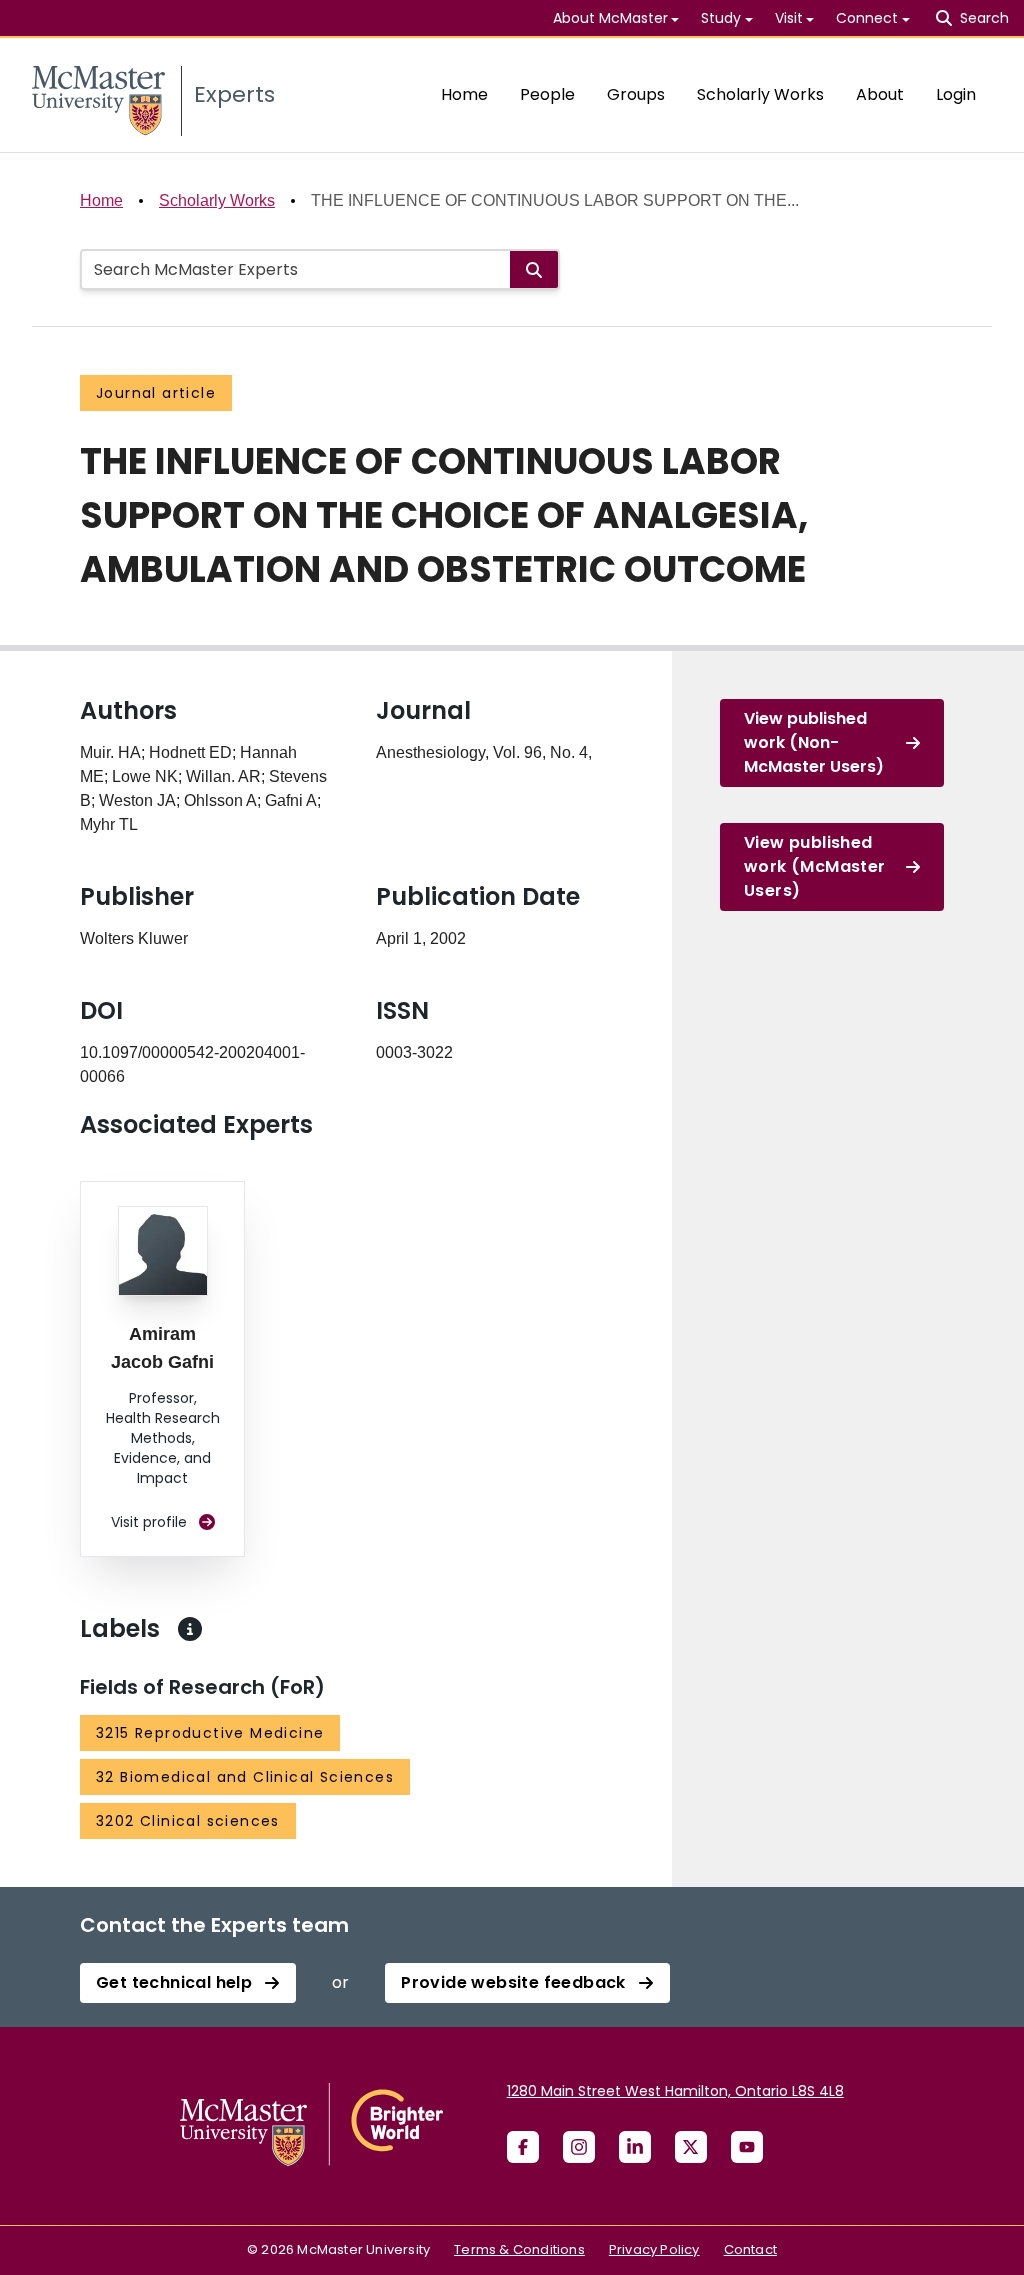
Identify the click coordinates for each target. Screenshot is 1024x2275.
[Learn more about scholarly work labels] (190, 1629)
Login (956, 94)
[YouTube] (747, 2147)
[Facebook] (523, 2147)
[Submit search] (534, 269)
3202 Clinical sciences (188, 1821)
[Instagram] (579, 2147)
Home (464, 94)
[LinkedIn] (635, 2147)
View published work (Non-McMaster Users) (814, 742)
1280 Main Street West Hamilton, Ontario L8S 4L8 (675, 2091)
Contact (750, 2249)
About (880, 94)
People (547, 94)
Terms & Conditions (519, 2249)
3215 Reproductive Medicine (210, 1733)
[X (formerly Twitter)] (691, 2147)
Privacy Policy (654, 2249)
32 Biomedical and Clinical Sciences (245, 1777)
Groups (636, 94)
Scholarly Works (760, 94)
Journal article (156, 393)
